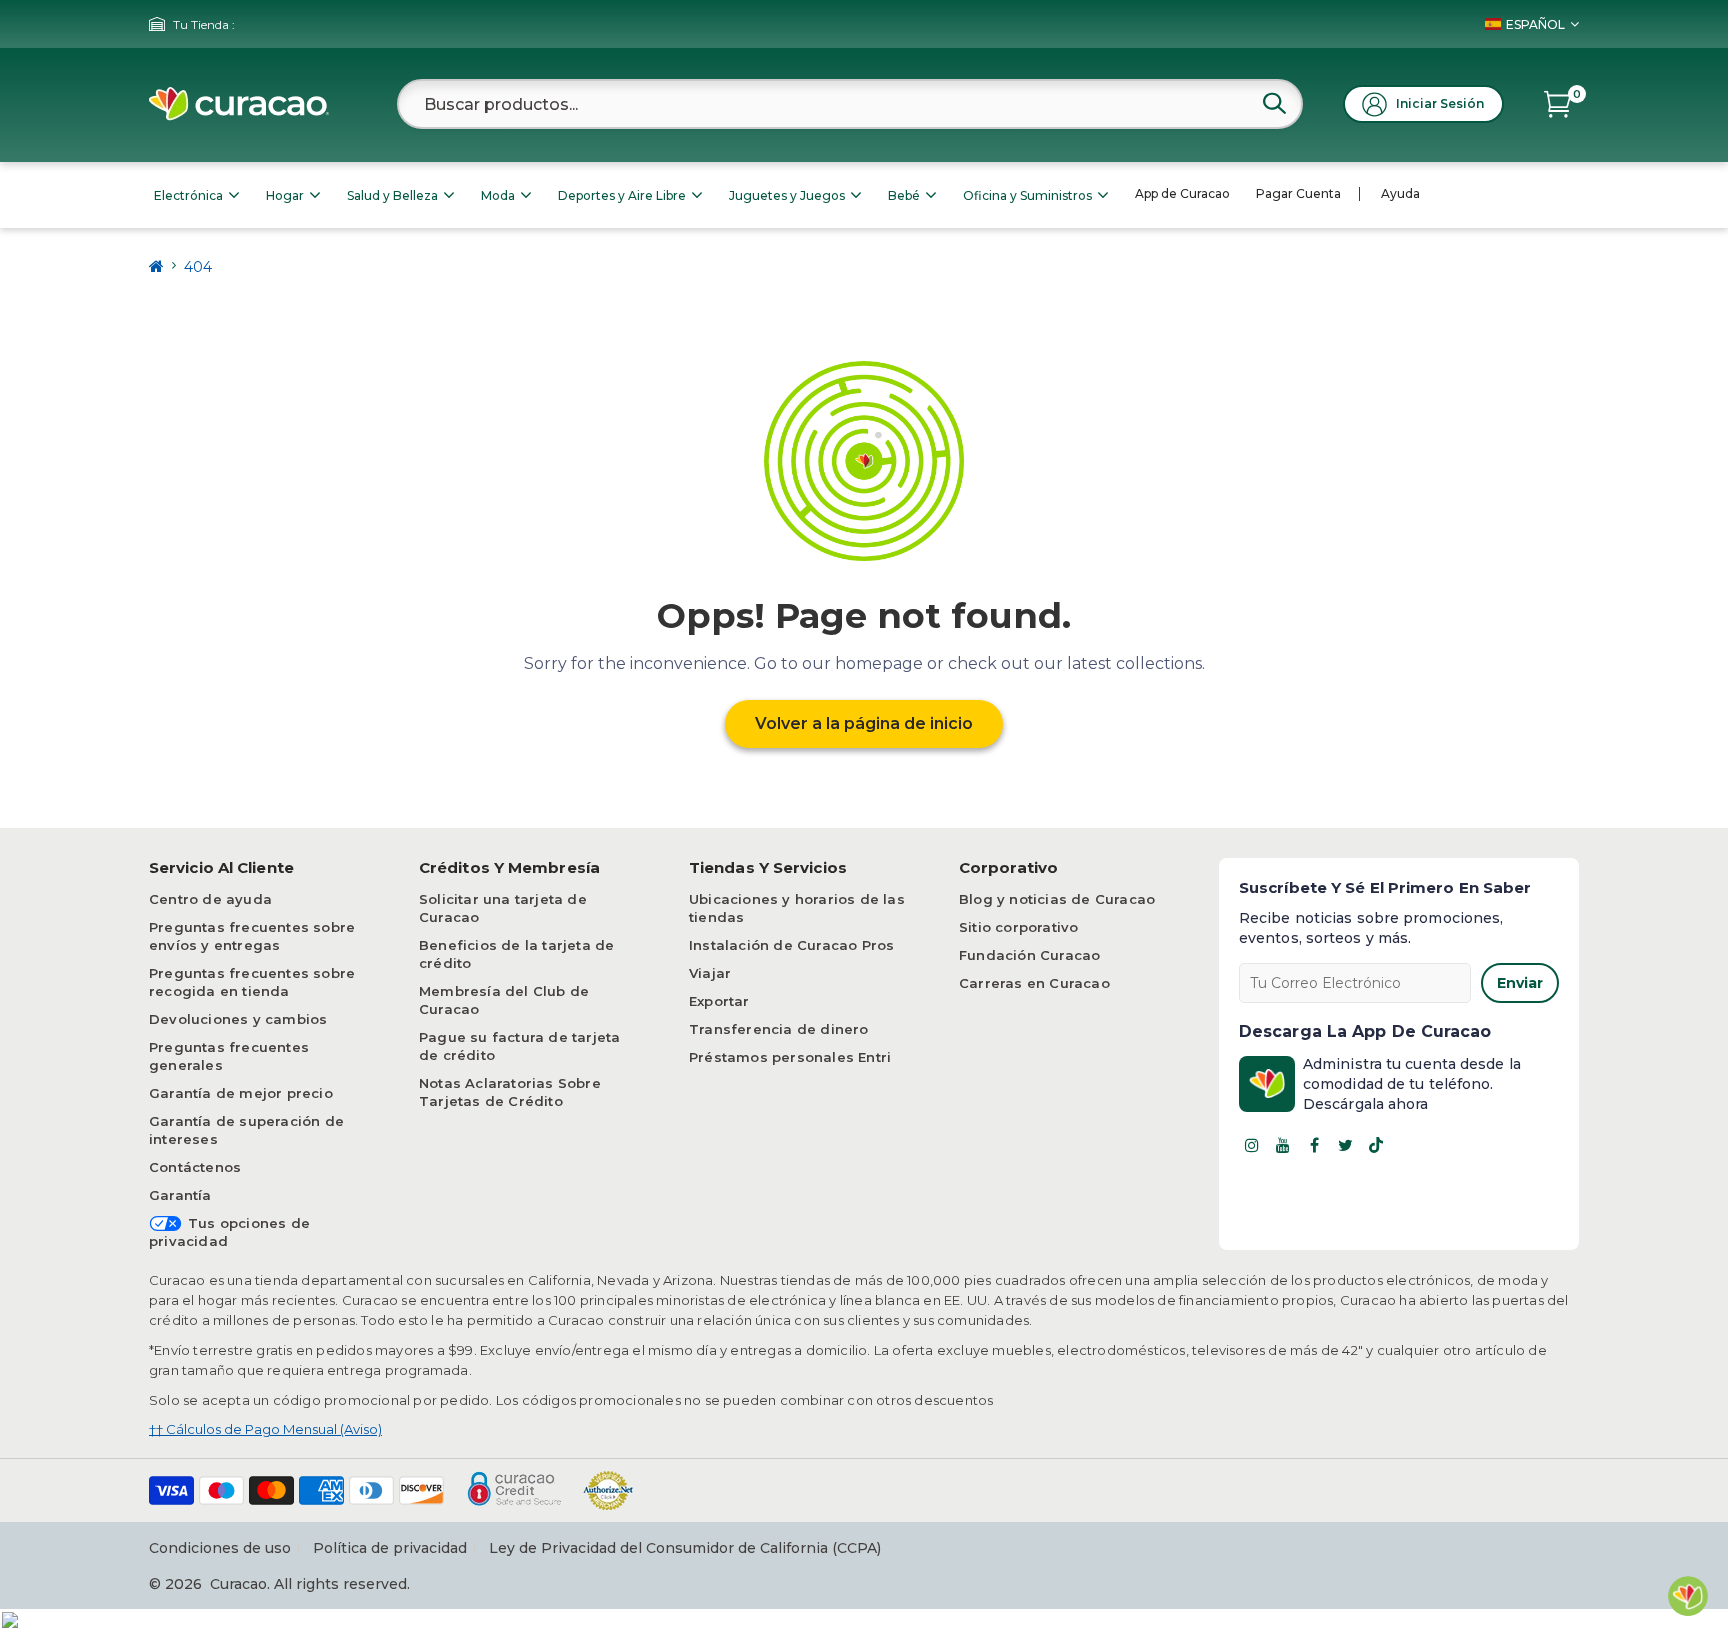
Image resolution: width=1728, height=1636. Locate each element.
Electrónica (188, 195)
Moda (498, 195)
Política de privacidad (390, 1548)
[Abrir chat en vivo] (1688, 1596)
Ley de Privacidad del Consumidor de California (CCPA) (685, 1548)
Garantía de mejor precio (241, 1093)
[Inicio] (156, 266)
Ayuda (1400, 193)
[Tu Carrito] (1557, 104)
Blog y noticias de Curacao (1057, 899)
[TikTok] (1376, 1145)
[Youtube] (1283, 1145)
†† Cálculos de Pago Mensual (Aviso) (265, 1429)
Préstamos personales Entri (790, 1057)
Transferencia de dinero (779, 1029)
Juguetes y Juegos (787, 195)
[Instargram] (1252, 1145)
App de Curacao (1182, 193)
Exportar (719, 1001)
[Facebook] (1314, 1145)
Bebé (904, 195)
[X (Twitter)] (1345, 1145)
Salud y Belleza (392, 195)
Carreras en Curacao (1034, 983)
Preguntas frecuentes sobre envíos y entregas (252, 936)
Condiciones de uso (220, 1548)
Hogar (285, 195)
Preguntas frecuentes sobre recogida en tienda (252, 982)
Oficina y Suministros (1027, 195)
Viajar (710, 973)
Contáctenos (195, 1167)
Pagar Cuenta (1298, 193)
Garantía (180, 1195)
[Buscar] (1274, 103)
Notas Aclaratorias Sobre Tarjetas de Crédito (510, 1092)
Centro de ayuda (210, 899)
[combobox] (850, 104)
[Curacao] (239, 104)
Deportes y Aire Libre (622, 195)
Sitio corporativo (1018, 927)
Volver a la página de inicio (864, 723)
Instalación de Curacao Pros (791, 945)
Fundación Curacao (1029, 955)
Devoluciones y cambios (238, 1019)
